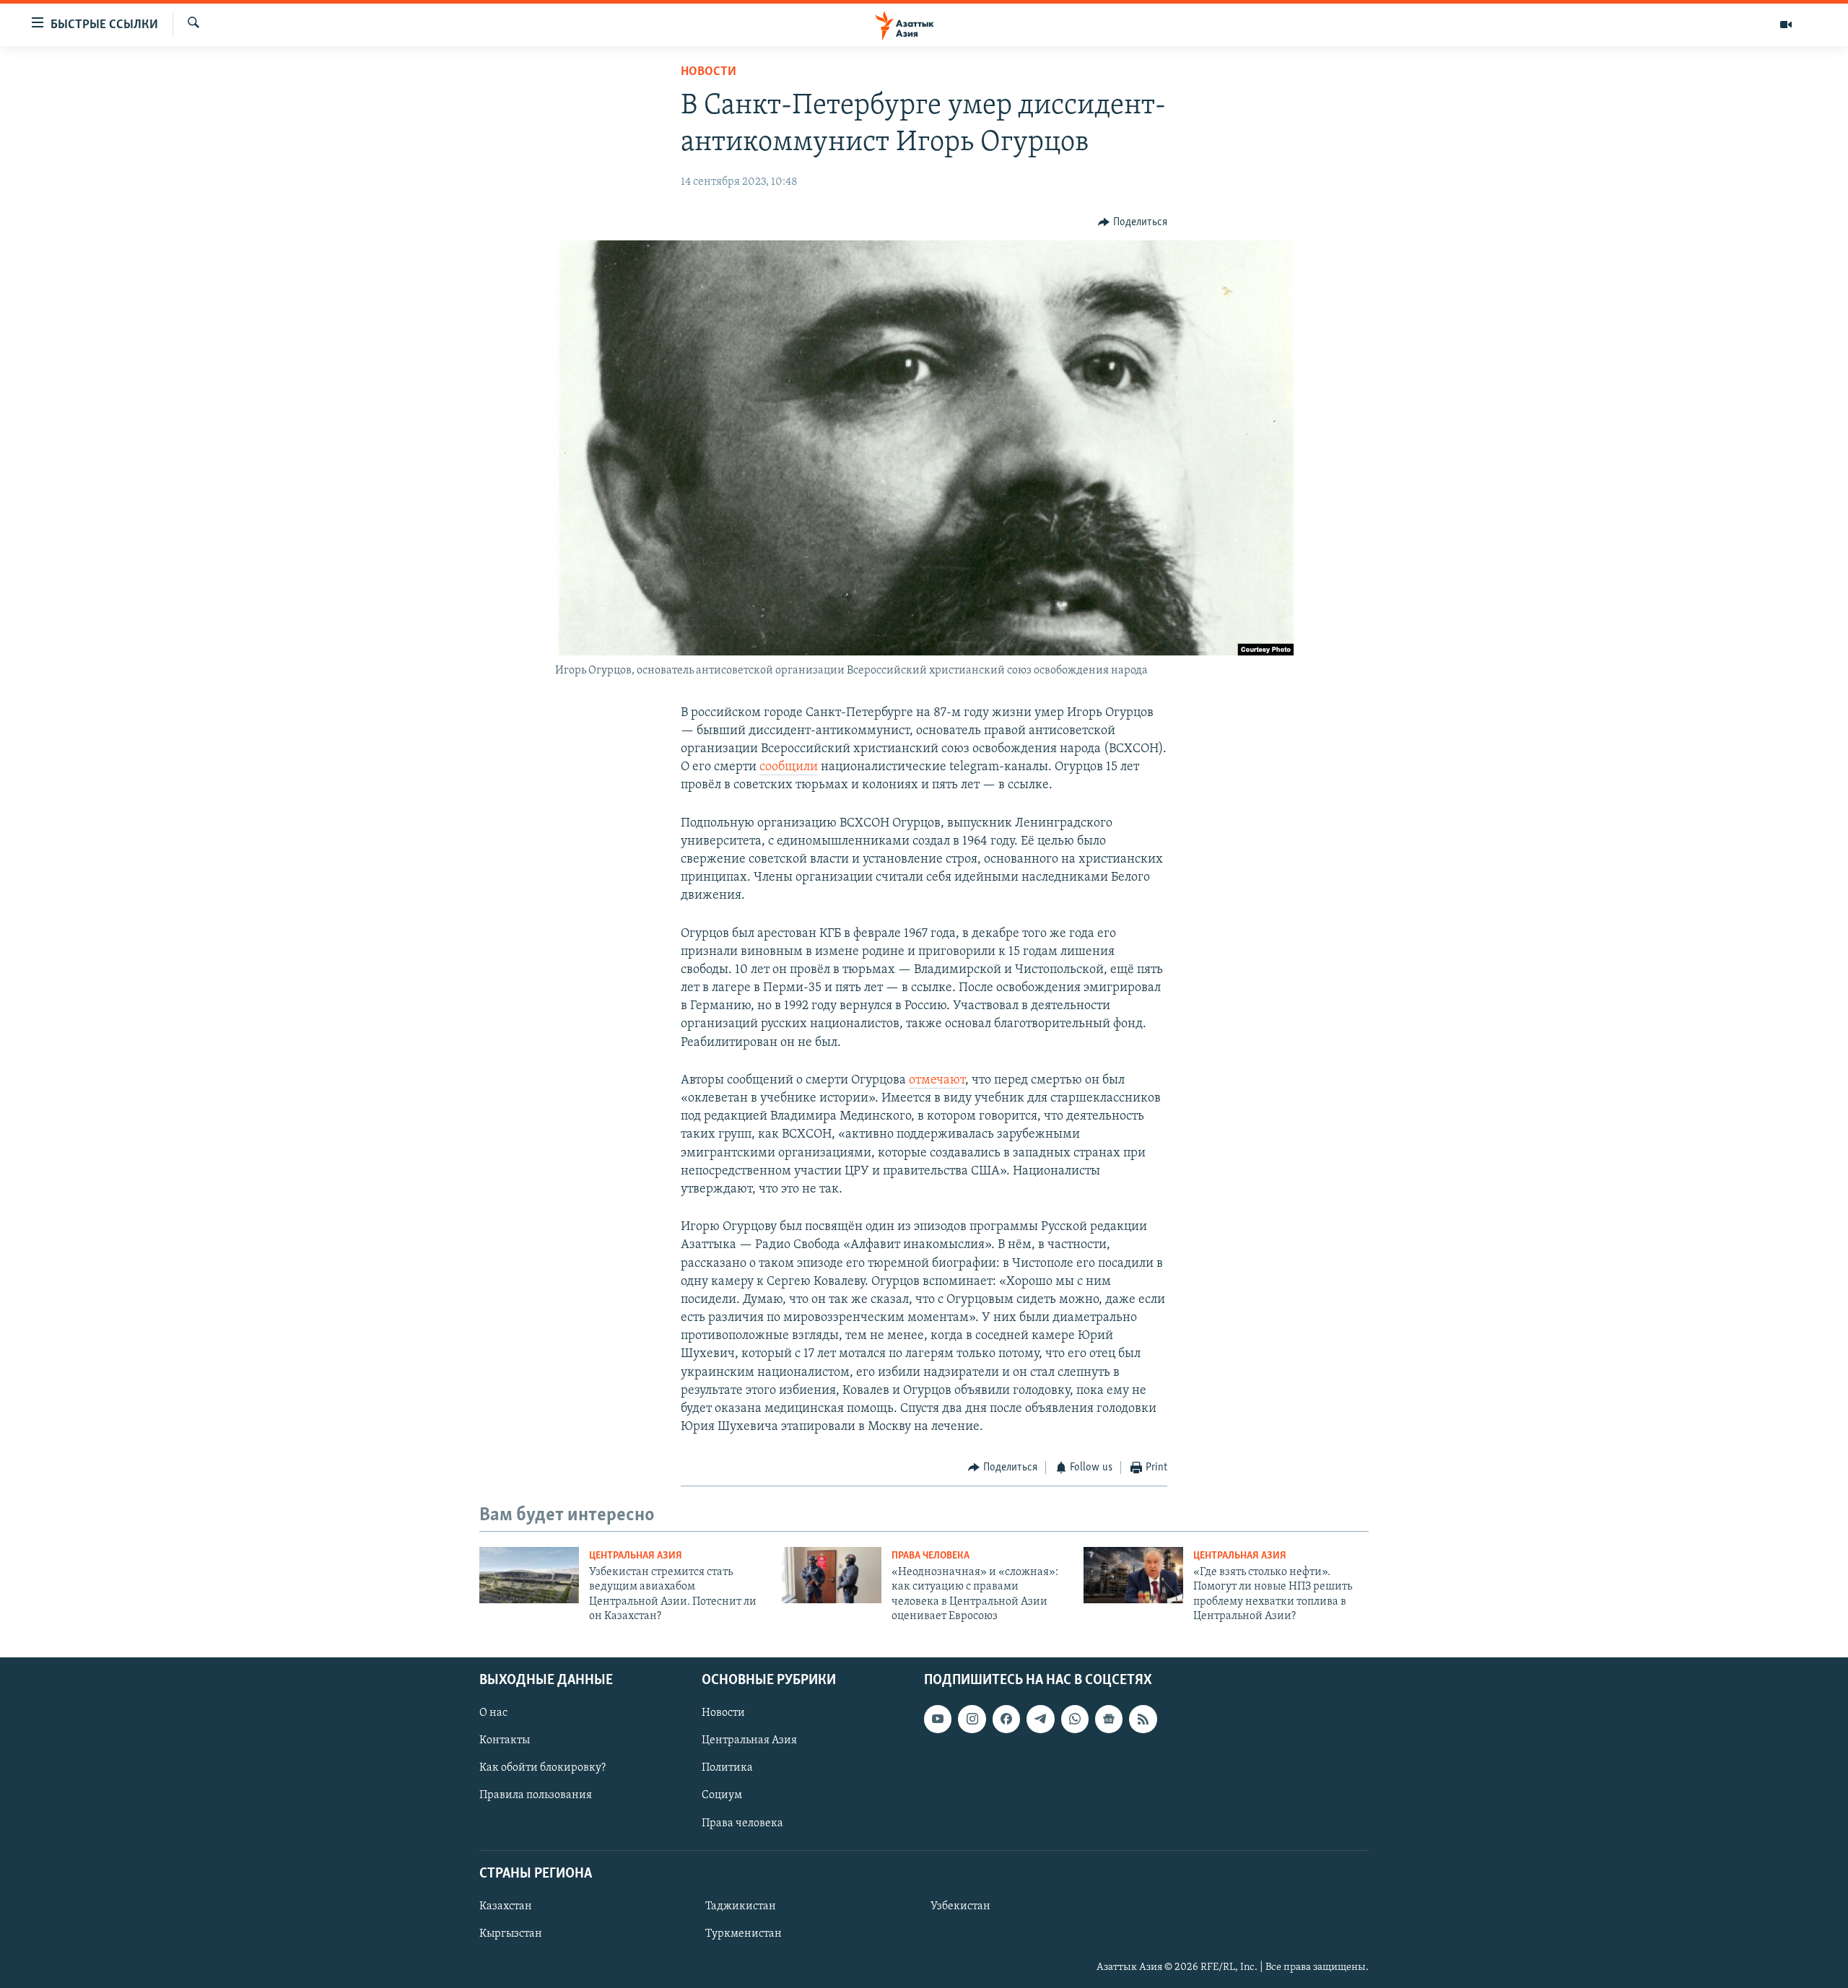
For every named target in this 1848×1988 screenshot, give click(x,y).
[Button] (1133, 222)
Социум (722, 1795)
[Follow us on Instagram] (972, 1719)
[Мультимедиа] (1786, 25)
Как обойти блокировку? (542, 1768)
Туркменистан (744, 1934)
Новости (709, 72)
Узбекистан (960, 1906)
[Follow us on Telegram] (1040, 1719)
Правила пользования (536, 1795)
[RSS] (1143, 1719)
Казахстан (506, 1906)
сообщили (789, 767)
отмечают (937, 1081)
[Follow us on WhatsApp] (1075, 1719)
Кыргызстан (511, 1934)
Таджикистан (741, 1906)
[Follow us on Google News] (1109, 1719)
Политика (727, 1768)
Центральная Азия (636, 1556)
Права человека (930, 1556)
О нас (493, 1713)
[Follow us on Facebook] (1006, 1719)
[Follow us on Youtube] (938, 1719)
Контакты (505, 1740)
